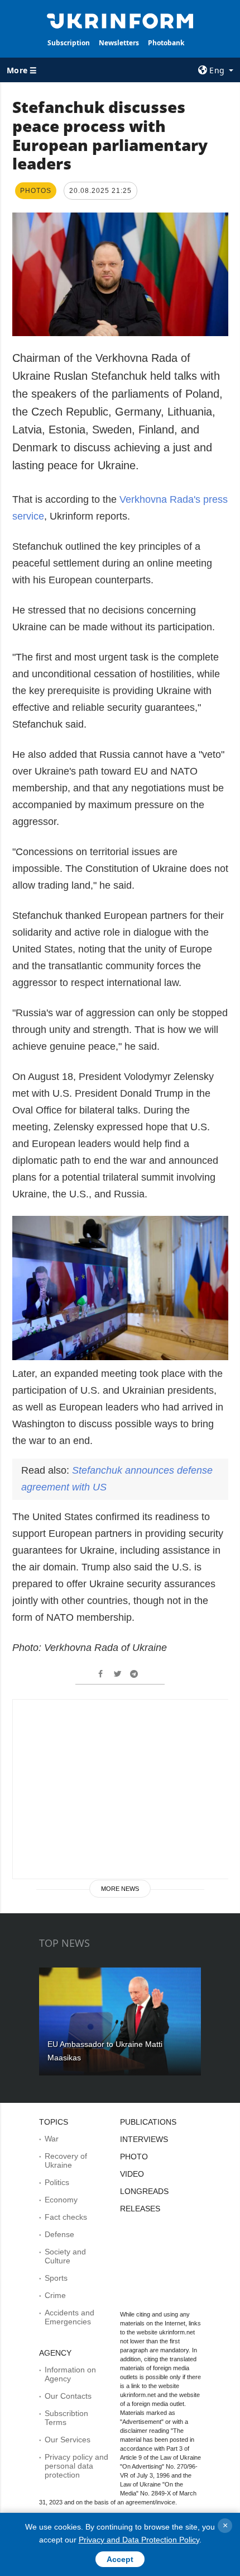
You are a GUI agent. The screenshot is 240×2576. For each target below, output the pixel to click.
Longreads (144, 2191)
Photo (134, 2157)
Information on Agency (70, 2374)
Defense (59, 2234)
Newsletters (119, 43)
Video (132, 2174)
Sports (56, 2278)
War (52, 2139)
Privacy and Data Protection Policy (139, 2540)
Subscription (69, 43)
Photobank (166, 43)
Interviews (144, 2139)
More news (120, 1889)
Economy (61, 2200)
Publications (148, 2122)
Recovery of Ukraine (66, 2160)
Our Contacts (68, 2396)
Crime (55, 2295)
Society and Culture (65, 2256)
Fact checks (66, 2217)
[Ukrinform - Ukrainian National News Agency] (120, 20)
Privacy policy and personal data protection (76, 2466)
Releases (140, 2209)
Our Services (68, 2440)
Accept (120, 2559)
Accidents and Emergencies (69, 2317)
